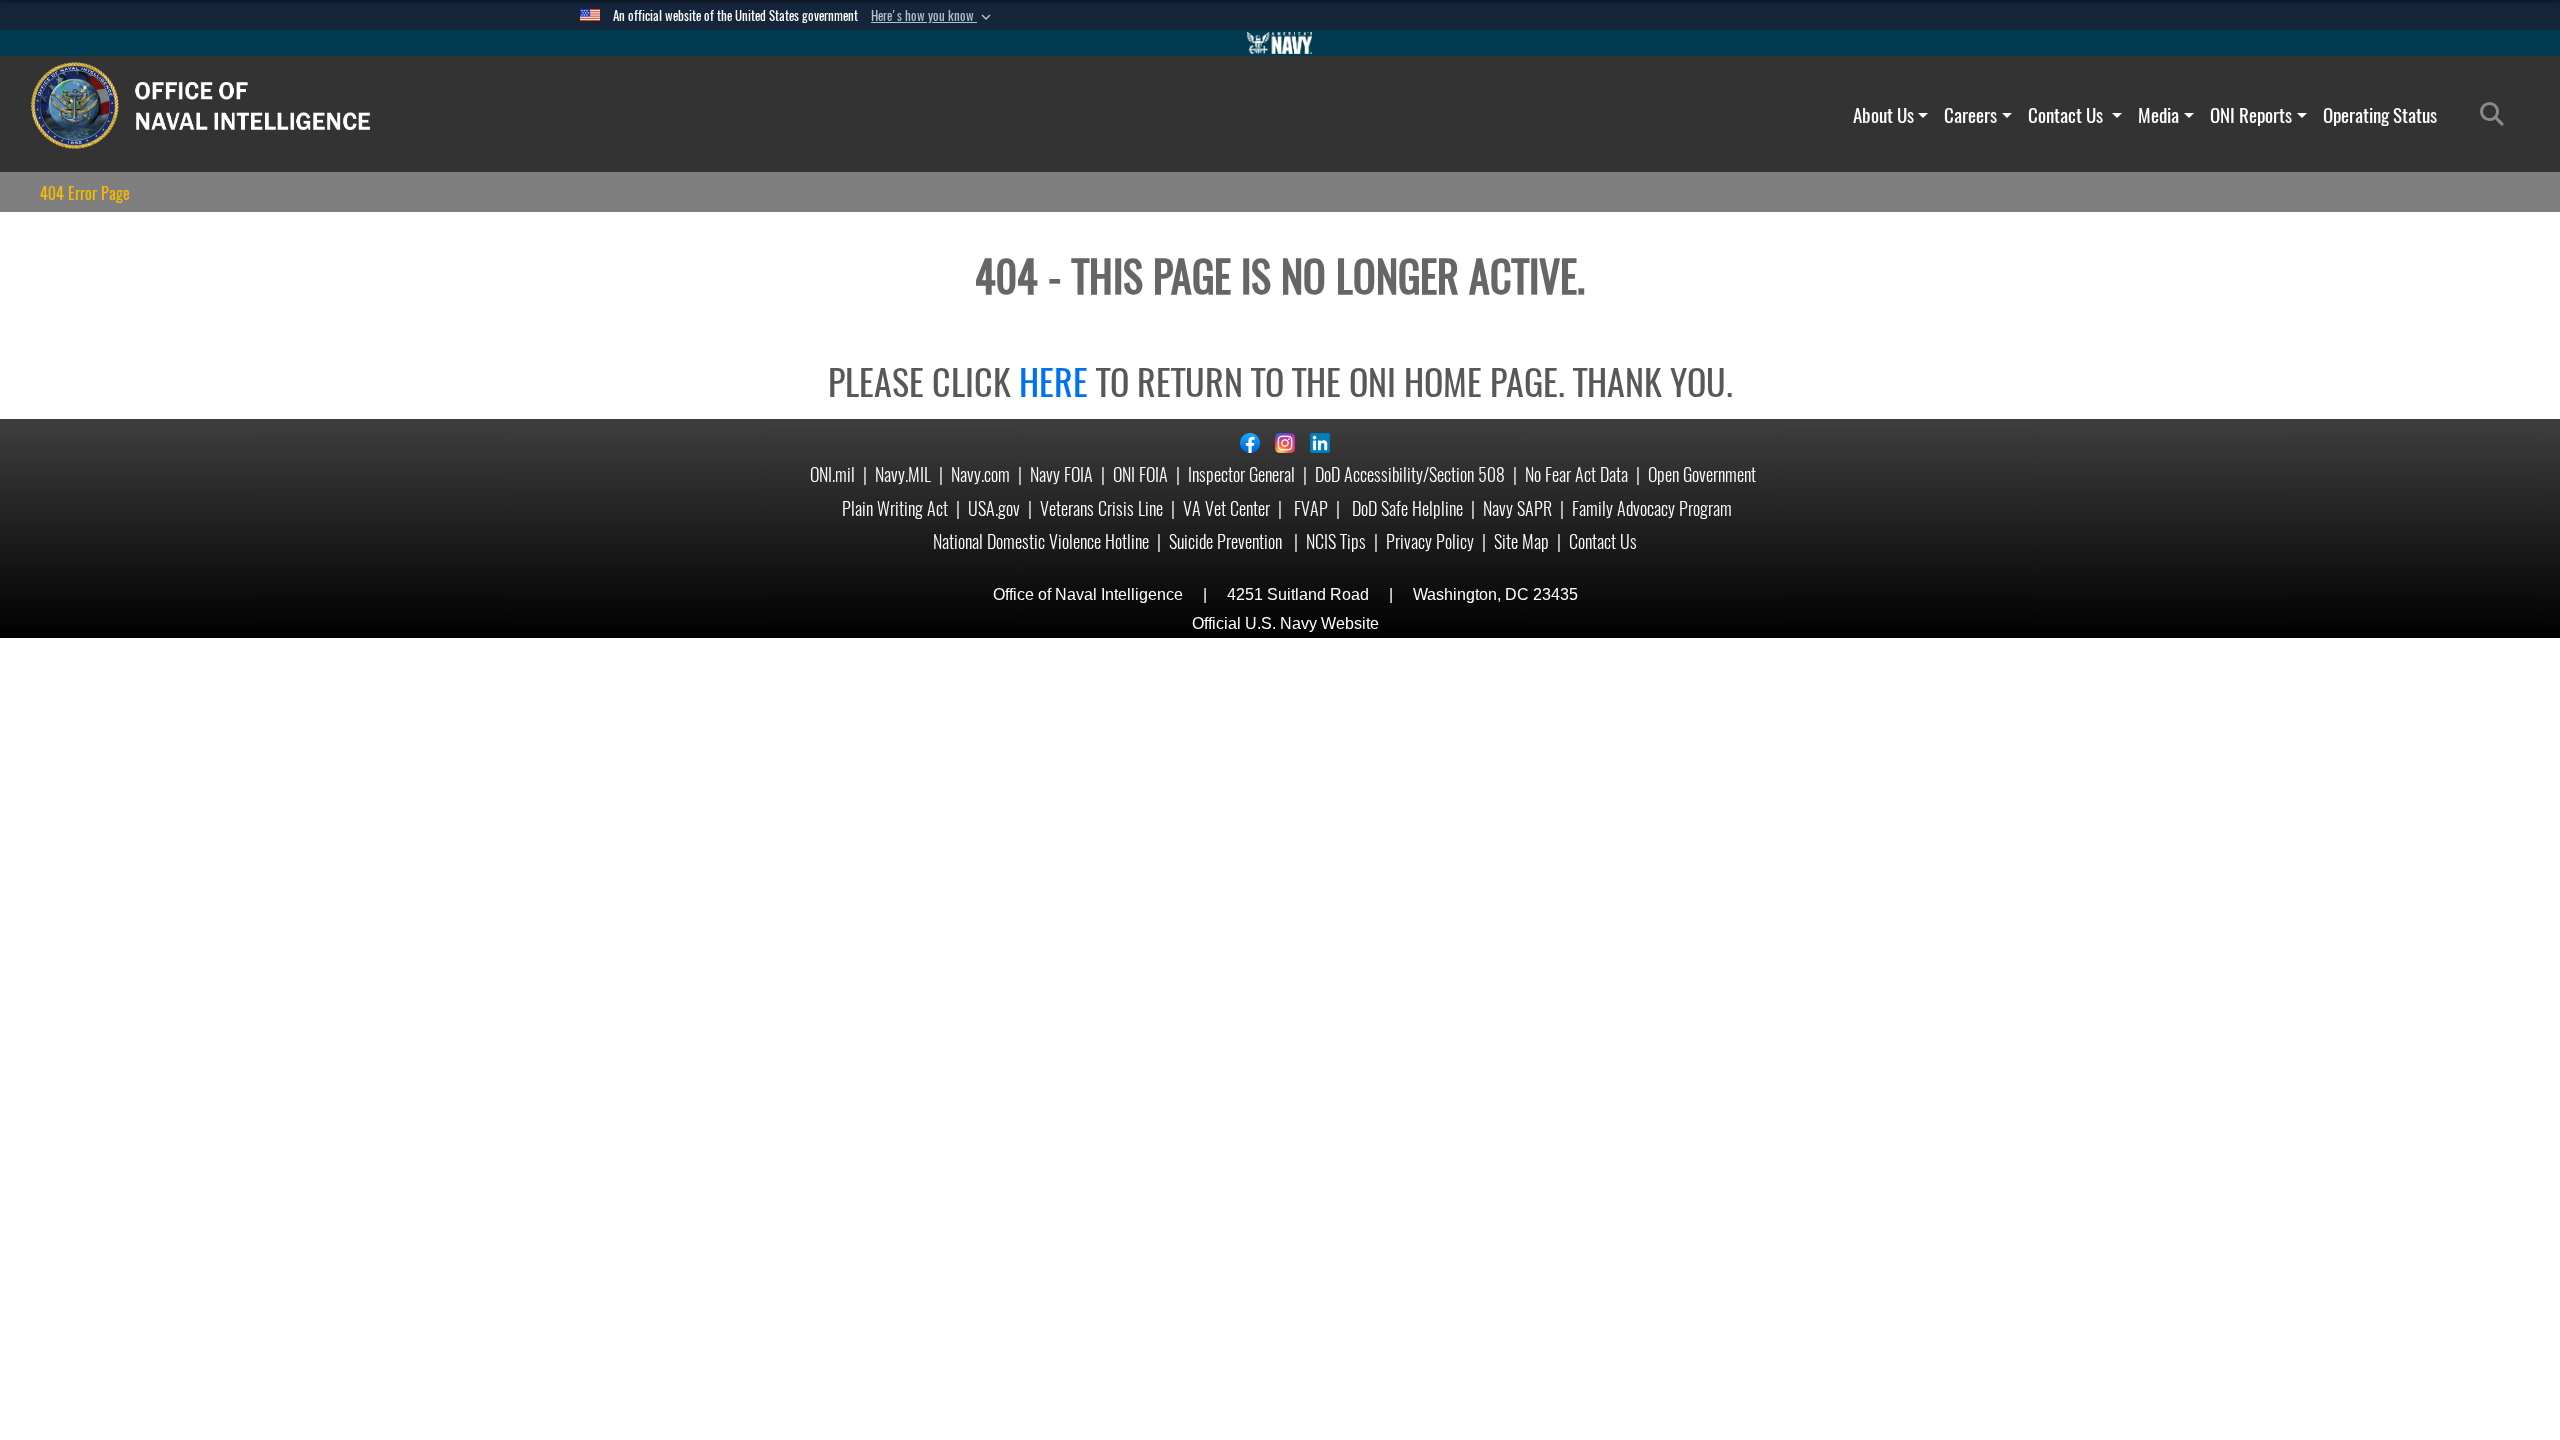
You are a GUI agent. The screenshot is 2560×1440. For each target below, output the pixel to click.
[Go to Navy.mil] (1280, 43)
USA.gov (994, 508)
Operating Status (2380, 115)
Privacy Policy (1430, 541)
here (1053, 382)
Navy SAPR (1517, 508)
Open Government (1702, 474)
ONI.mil (832, 474)
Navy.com (980, 474)
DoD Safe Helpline (1407, 508)
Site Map (1521, 541)
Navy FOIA (1061, 474)
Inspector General (1241, 474)
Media (2158, 115)
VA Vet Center (1226, 508)
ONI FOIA (1140, 474)
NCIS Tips (1336, 541)
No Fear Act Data (1576, 474)
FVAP (1311, 508)
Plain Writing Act (895, 508)
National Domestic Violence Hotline (1041, 541)
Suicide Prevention (1227, 541)
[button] (933, 16)
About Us (1883, 115)
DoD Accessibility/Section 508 (1410, 474)
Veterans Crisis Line (1101, 508)
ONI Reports (2251, 115)
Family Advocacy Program (1652, 508)
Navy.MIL (903, 474)
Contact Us (2067, 115)
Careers (1970, 115)
